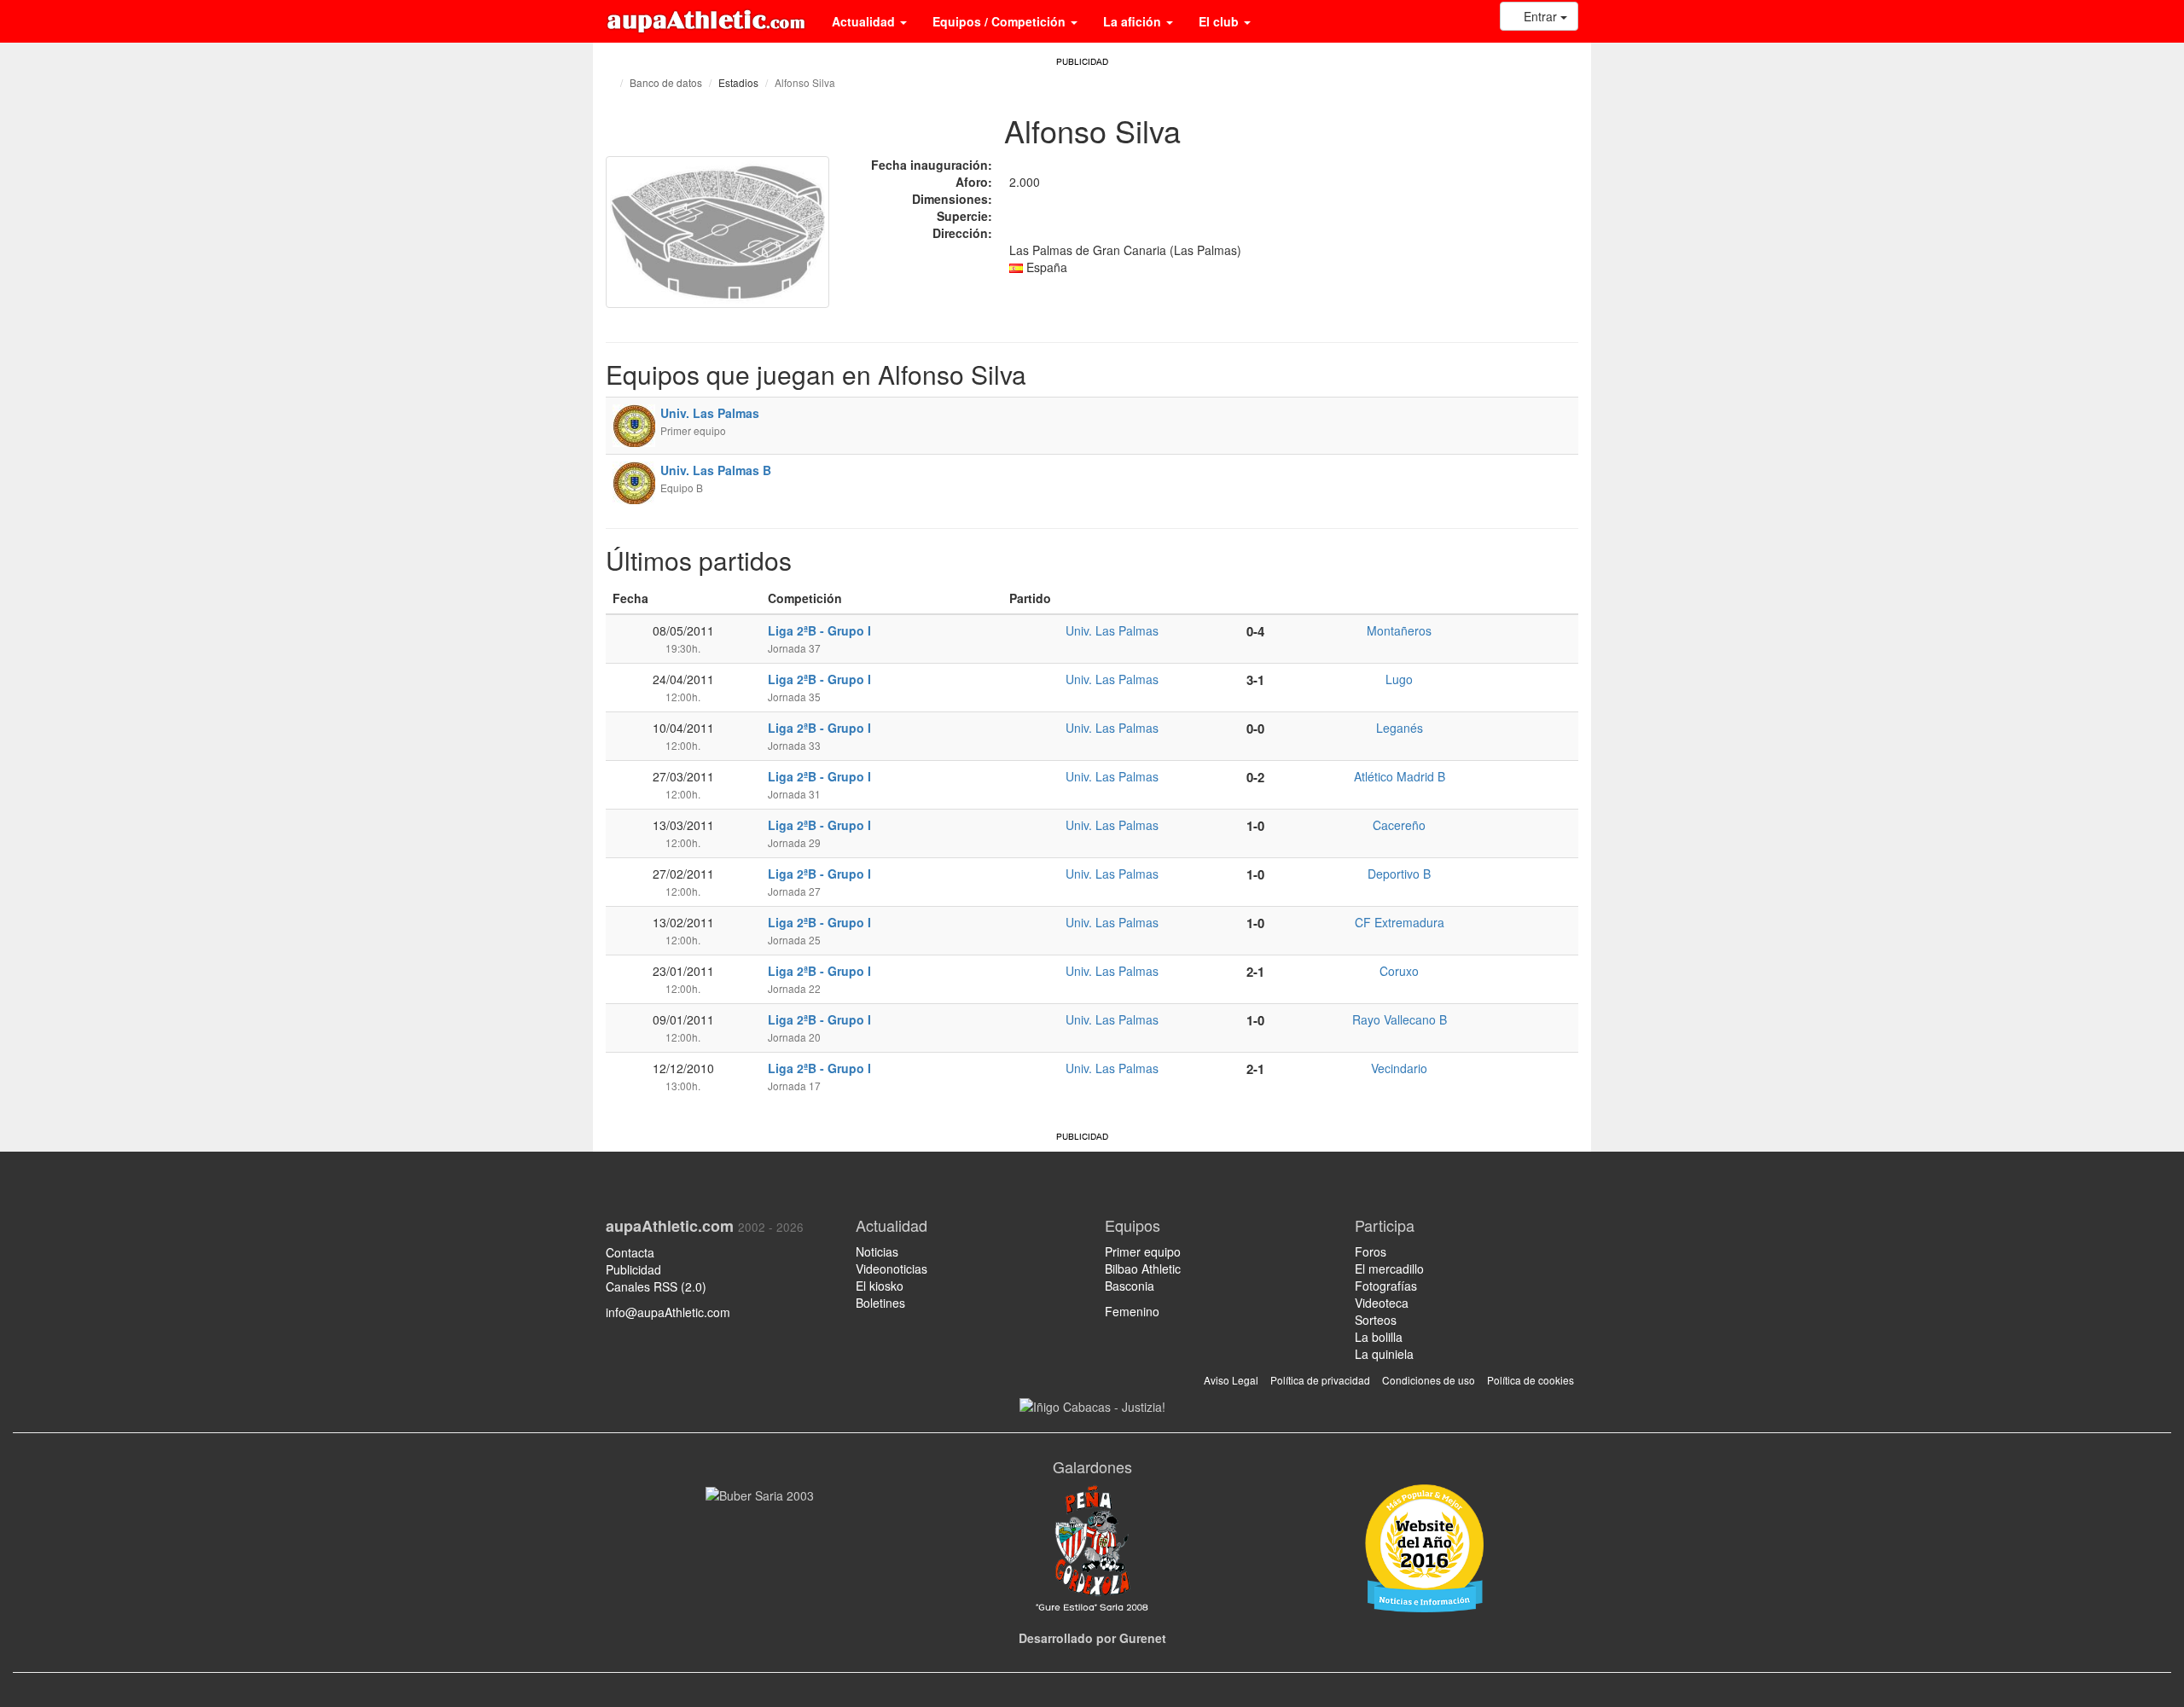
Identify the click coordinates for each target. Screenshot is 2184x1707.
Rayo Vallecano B (1400, 1019)
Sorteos (1376, 1320)
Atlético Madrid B (1400, 776)
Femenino (1132, 1311)
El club (1220, 21)
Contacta (630, 1252)
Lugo (1399, 679)
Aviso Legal (1231, 1380)
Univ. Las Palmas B (716, 470)
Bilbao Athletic (1143, 1269)
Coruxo (1399, 971)
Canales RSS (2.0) (658, 1286)
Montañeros (1399, 630)
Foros (1371, 1251)
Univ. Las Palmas (710, 413)
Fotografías (1386, 1286)
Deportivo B (1399, 874)
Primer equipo (1143, 1251)
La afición (1134, 21)
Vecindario (1399, 1068)
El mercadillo (1389, 1269)
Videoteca (1382, 1303)
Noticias (877, 1251)
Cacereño (1399, 825)
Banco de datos (666, 82)
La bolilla (1379, 1337)
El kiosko (880, 1286)
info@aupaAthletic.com (668, 1312)
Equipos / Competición (1001, 21)
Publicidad (633, 1269)
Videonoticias (892, 1269)
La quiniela (1384, 1354)
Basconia (1130, 1286)
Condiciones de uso (1429, 1380)
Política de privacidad (1320, 1380)
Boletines (880, 1303)
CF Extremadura (1400, 922)
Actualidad (865, 21)
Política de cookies (1531, 1380)
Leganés (1400, 728)
